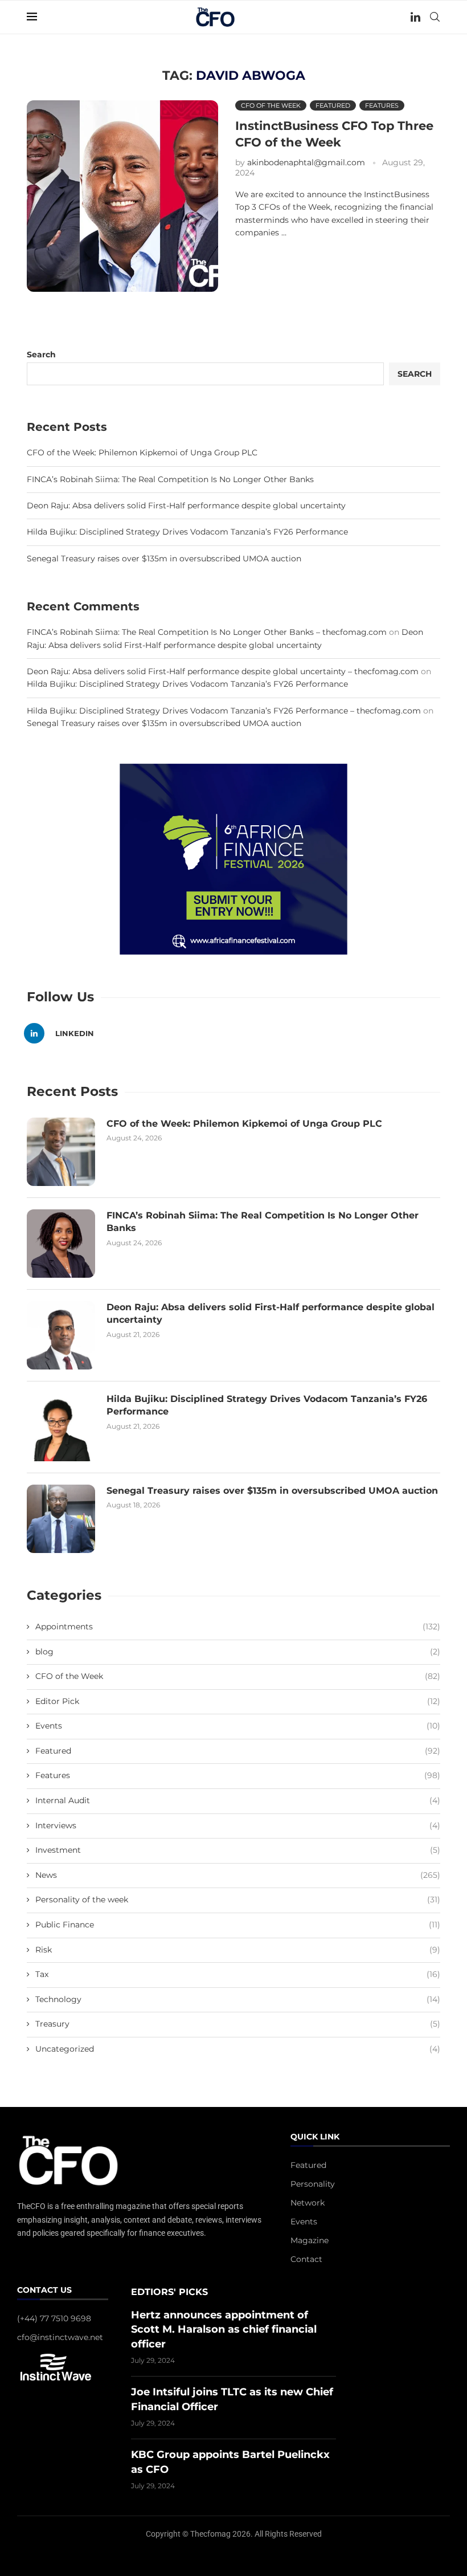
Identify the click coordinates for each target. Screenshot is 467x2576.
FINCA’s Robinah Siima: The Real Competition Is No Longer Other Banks (170, 479)
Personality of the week (238, 1900)
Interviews (238, 1825)
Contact (306, 2259)
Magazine (310, 2240)
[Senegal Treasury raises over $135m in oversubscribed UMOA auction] (61, 1519)
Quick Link (315, 2137)
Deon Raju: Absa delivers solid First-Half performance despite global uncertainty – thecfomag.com (223, 671)
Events (238, 1726)
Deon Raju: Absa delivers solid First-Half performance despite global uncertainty (186, 506)
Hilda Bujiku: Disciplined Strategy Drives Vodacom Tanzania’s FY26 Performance (187, 532)
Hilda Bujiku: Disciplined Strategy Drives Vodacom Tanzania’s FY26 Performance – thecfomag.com (224, 711)
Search (41, 354)
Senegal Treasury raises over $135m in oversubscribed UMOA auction (164, 559)
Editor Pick (238, 1701)
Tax (238, 1974)
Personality (313, 2184)
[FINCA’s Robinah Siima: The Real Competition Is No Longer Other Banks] (61, 1244)
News (238, 1875)
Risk (238, 1950)
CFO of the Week (238, 1676)
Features (238, 1775)
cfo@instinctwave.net (60, 2337)
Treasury (238, 2024)
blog (238, 1652)
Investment (238, 1850)
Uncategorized (238, 2049)
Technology (238, 1999)
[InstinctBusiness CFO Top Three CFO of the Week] (122, 196)
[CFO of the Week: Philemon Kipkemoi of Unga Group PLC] (61, 1152)
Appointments (238, 1627)
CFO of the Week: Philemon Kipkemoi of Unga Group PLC (142, 453)
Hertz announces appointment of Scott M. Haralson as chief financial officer (224, 2329)
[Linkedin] (415, 17)
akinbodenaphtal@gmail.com (306, 162)
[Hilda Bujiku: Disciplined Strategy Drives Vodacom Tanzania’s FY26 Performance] (61, 1427)
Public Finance (238, 1925)
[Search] (435, 17)
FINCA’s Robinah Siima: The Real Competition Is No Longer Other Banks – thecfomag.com (207, 632)
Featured (238, 1751)
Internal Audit (238, 1800)
